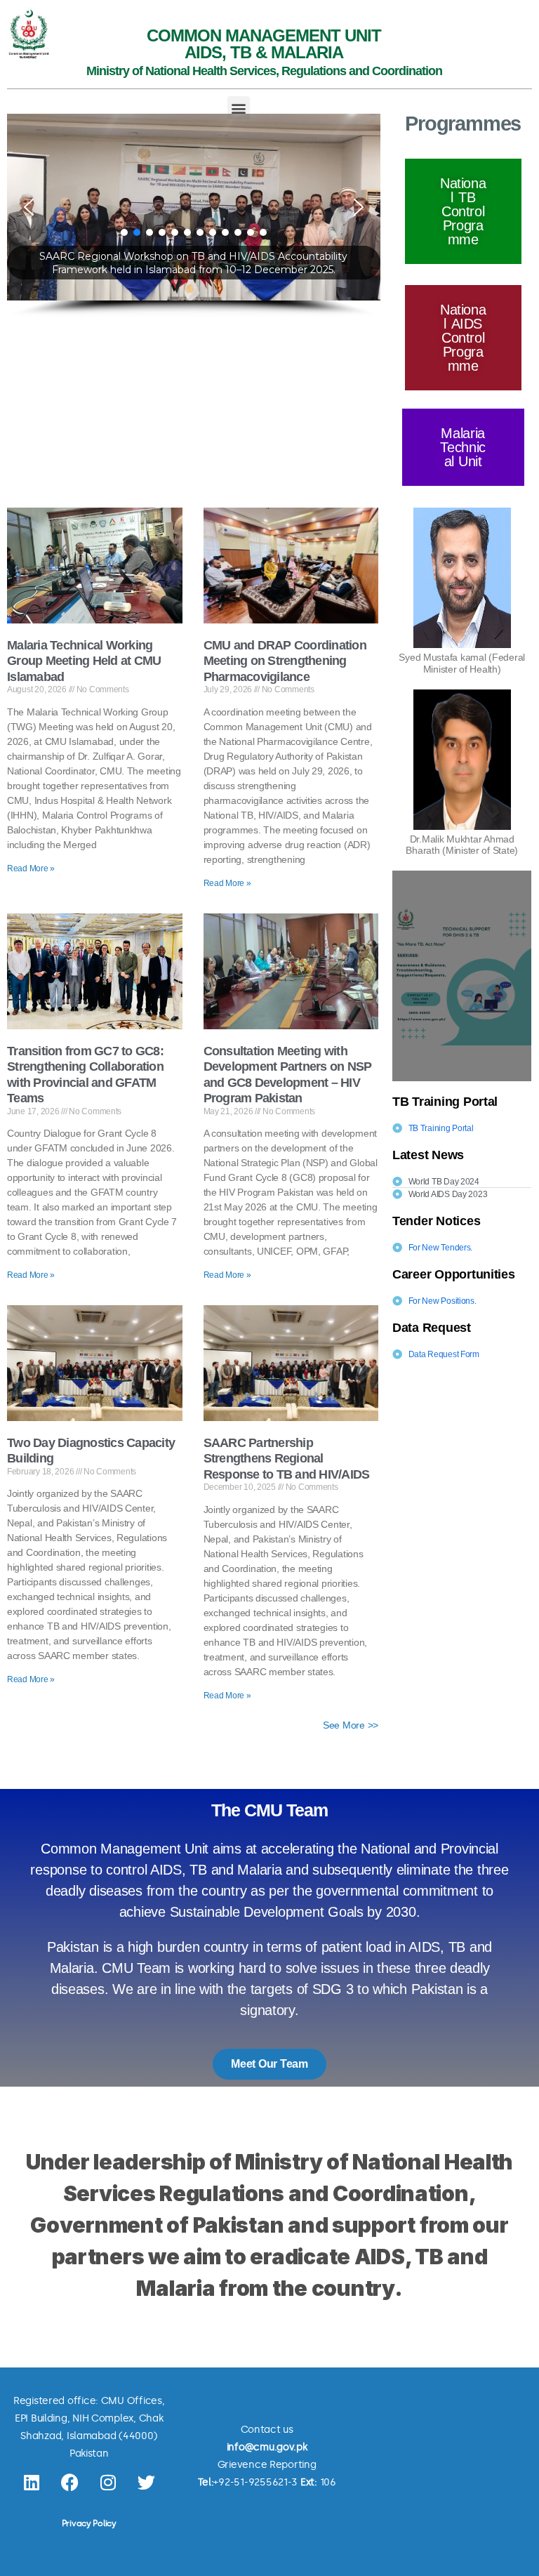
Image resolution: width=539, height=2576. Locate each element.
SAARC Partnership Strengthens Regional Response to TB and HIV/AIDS (287, 1459)
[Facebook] (69, 2483)
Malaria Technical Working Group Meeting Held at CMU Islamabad (84, 661)
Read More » (31, 868)
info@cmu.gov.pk (267, 2447)
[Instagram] (108, 2483)
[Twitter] (147, 2483)
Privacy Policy (89, 2523)
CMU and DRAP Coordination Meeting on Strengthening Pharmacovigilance (285, 661)
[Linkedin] (32, 2483)
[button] (239, 108)
